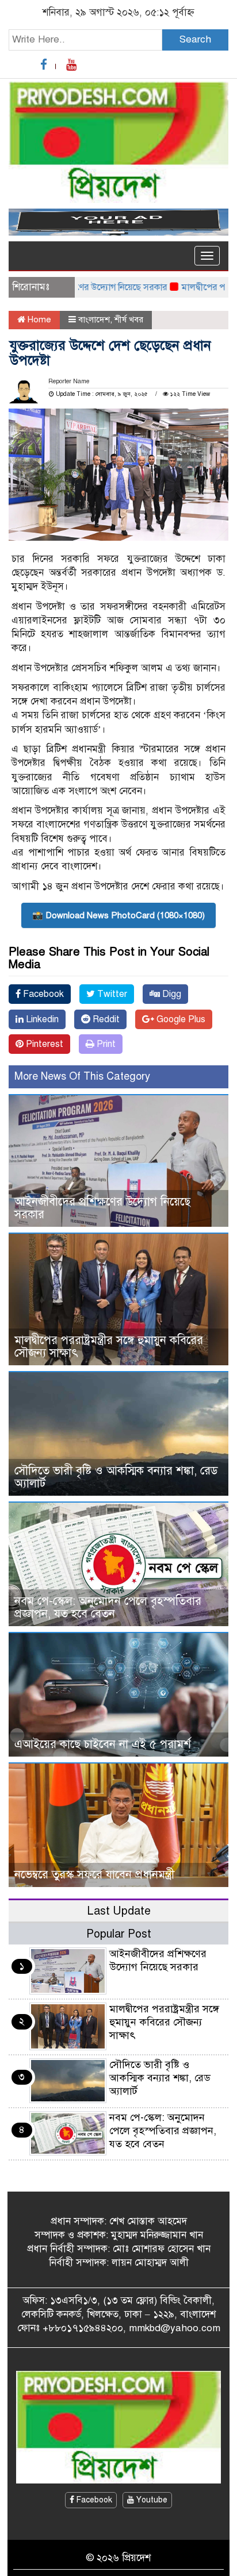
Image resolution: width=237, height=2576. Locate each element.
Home (38, 319)
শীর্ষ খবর (129, 319)
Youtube (151, 2500)
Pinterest (43, 1044)
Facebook (42, 994)
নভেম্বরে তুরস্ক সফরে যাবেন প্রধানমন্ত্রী (94, 1875)
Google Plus (180, 1019)
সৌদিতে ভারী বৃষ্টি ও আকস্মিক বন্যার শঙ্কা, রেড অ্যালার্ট (116, 1477)
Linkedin (41, 1019)
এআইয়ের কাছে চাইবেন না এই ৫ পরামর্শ (103, 1744)
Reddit (105, 1019)
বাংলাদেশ (94, 319)
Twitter (111, 994)
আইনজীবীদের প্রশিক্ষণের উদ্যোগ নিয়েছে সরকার (102, 1208)
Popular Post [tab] (119, 1934)
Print (105, 1044)
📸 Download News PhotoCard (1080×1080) (118, 915)
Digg (171, 994)
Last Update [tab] (119, 1911)
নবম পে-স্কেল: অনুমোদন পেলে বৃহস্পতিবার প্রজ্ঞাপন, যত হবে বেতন (108, 1607)
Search (195, 39)
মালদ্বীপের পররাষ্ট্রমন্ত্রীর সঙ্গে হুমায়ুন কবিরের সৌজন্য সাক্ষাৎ (109, 1347)
